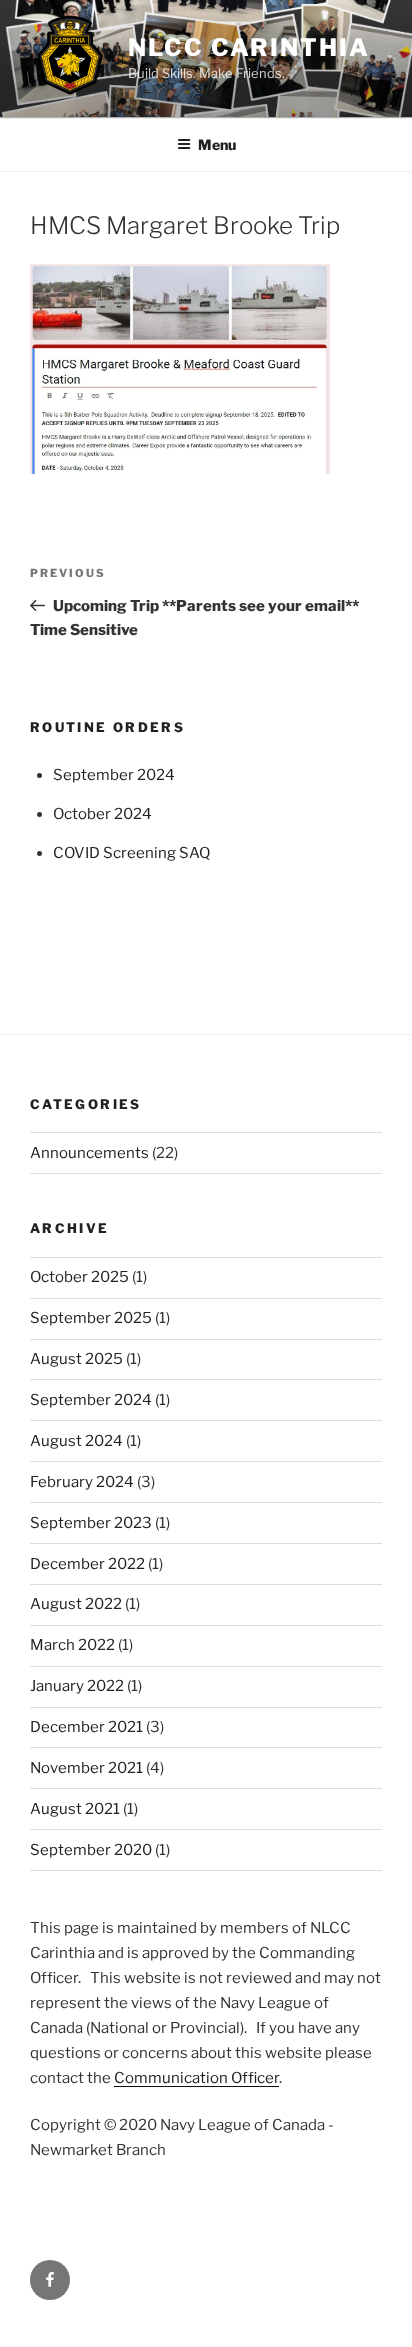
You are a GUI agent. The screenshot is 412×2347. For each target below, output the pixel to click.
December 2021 (86, 1727)
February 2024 (82, 1482)
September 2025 (91, 1318)
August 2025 (76, 1359)
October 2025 (79, 1277)
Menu (217, 144)
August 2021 (75, 1809)
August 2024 (76, 1441)
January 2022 (77, 1686)
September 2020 (91, 1850)
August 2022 (76, 1604)
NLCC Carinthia (249, 47)
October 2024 (102, 814)
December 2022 (87, 1564)
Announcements (89, 1153)
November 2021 (86, 1768)
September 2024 (114, 775)
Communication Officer (196, 2078)
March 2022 (72, 1645)
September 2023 (91, 1523)
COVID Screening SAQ (131, 853)
